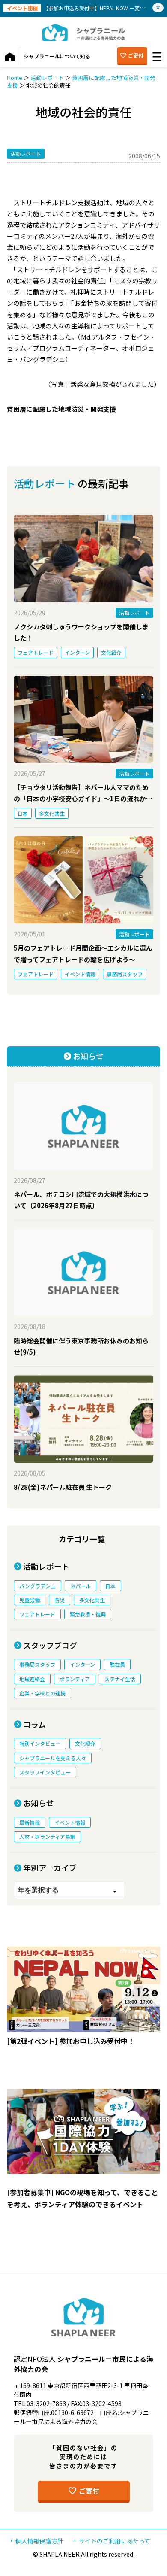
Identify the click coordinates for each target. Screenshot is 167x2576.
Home (15, 77)
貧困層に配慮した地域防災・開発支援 (81, 81)
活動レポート (47, 77)
